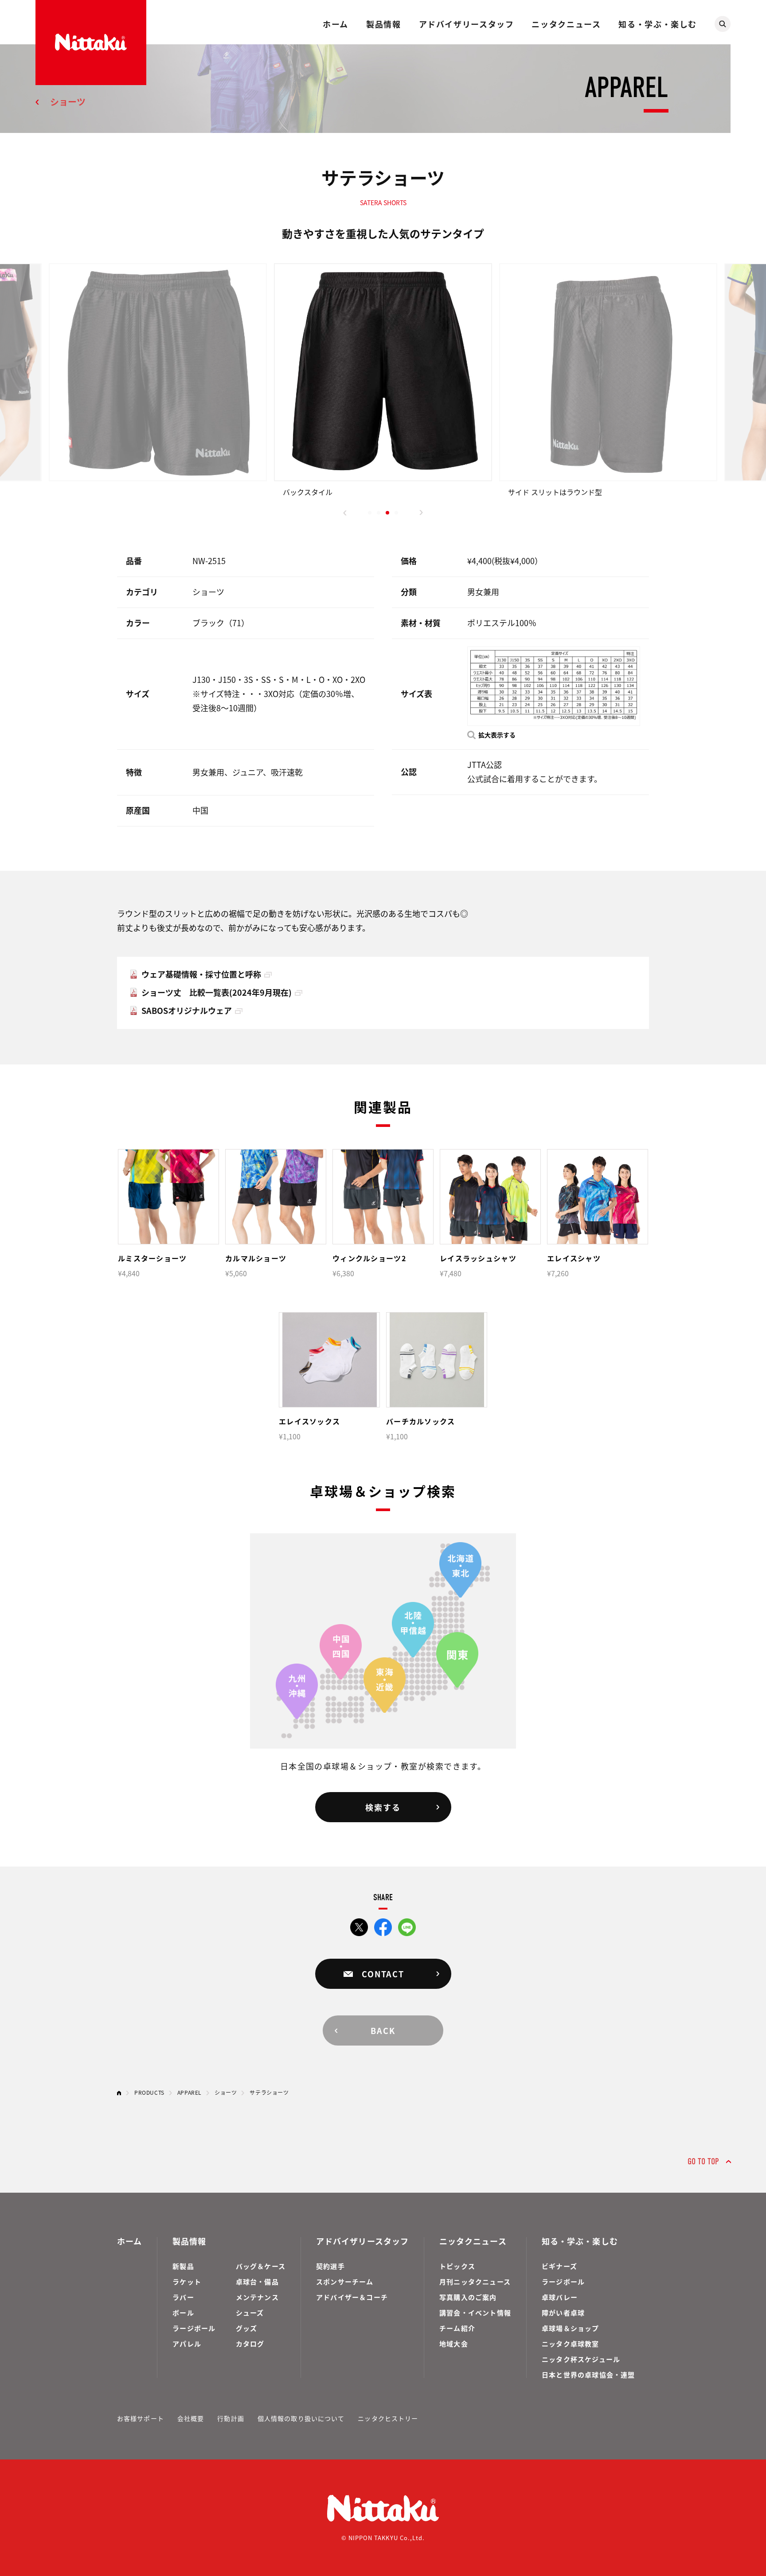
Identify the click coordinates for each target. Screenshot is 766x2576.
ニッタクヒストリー (388, 2418)
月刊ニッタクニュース (475, 2282)
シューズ (250, 2313)
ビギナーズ (559, 2266)
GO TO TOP (703, 2161)
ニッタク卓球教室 (571, 2344)
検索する (383, 1807)
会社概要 (191, 2418)
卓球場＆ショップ (571, 2328)
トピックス (457, 2266)
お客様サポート (141, 2418)
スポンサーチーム (345, 2282)
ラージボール (194, 2328)
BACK (383, 2030)
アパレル (187, 2344)
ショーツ (68, 102)
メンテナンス (257, 2297)
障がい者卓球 (563, 2313)
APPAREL (190, 2092)
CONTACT (383, 1974)
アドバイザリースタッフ (467, 24)
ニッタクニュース (566, 24)
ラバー (183, 2297)
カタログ (250, 2344)
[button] (345, 513)
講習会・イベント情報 (475, 2313)
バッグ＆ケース (261, 2266)
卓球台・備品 (257, 2282)
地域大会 (454, 2344)
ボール (183, 2313)
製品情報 (383, 24)
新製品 (183, 2266)
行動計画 (231, 2418)
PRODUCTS (149, 2092)
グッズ (247, 2328)
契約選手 (330, 2266)
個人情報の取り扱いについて (301, 2418)
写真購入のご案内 (468, 2297)
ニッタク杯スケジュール (581, 2359)
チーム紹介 (457, 2328)
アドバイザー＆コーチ (352, 2297)
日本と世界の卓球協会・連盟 (588, 2375)
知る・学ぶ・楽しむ (658, 24)
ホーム (336, 24)
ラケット (187, 2282)
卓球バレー (560, 2297)
